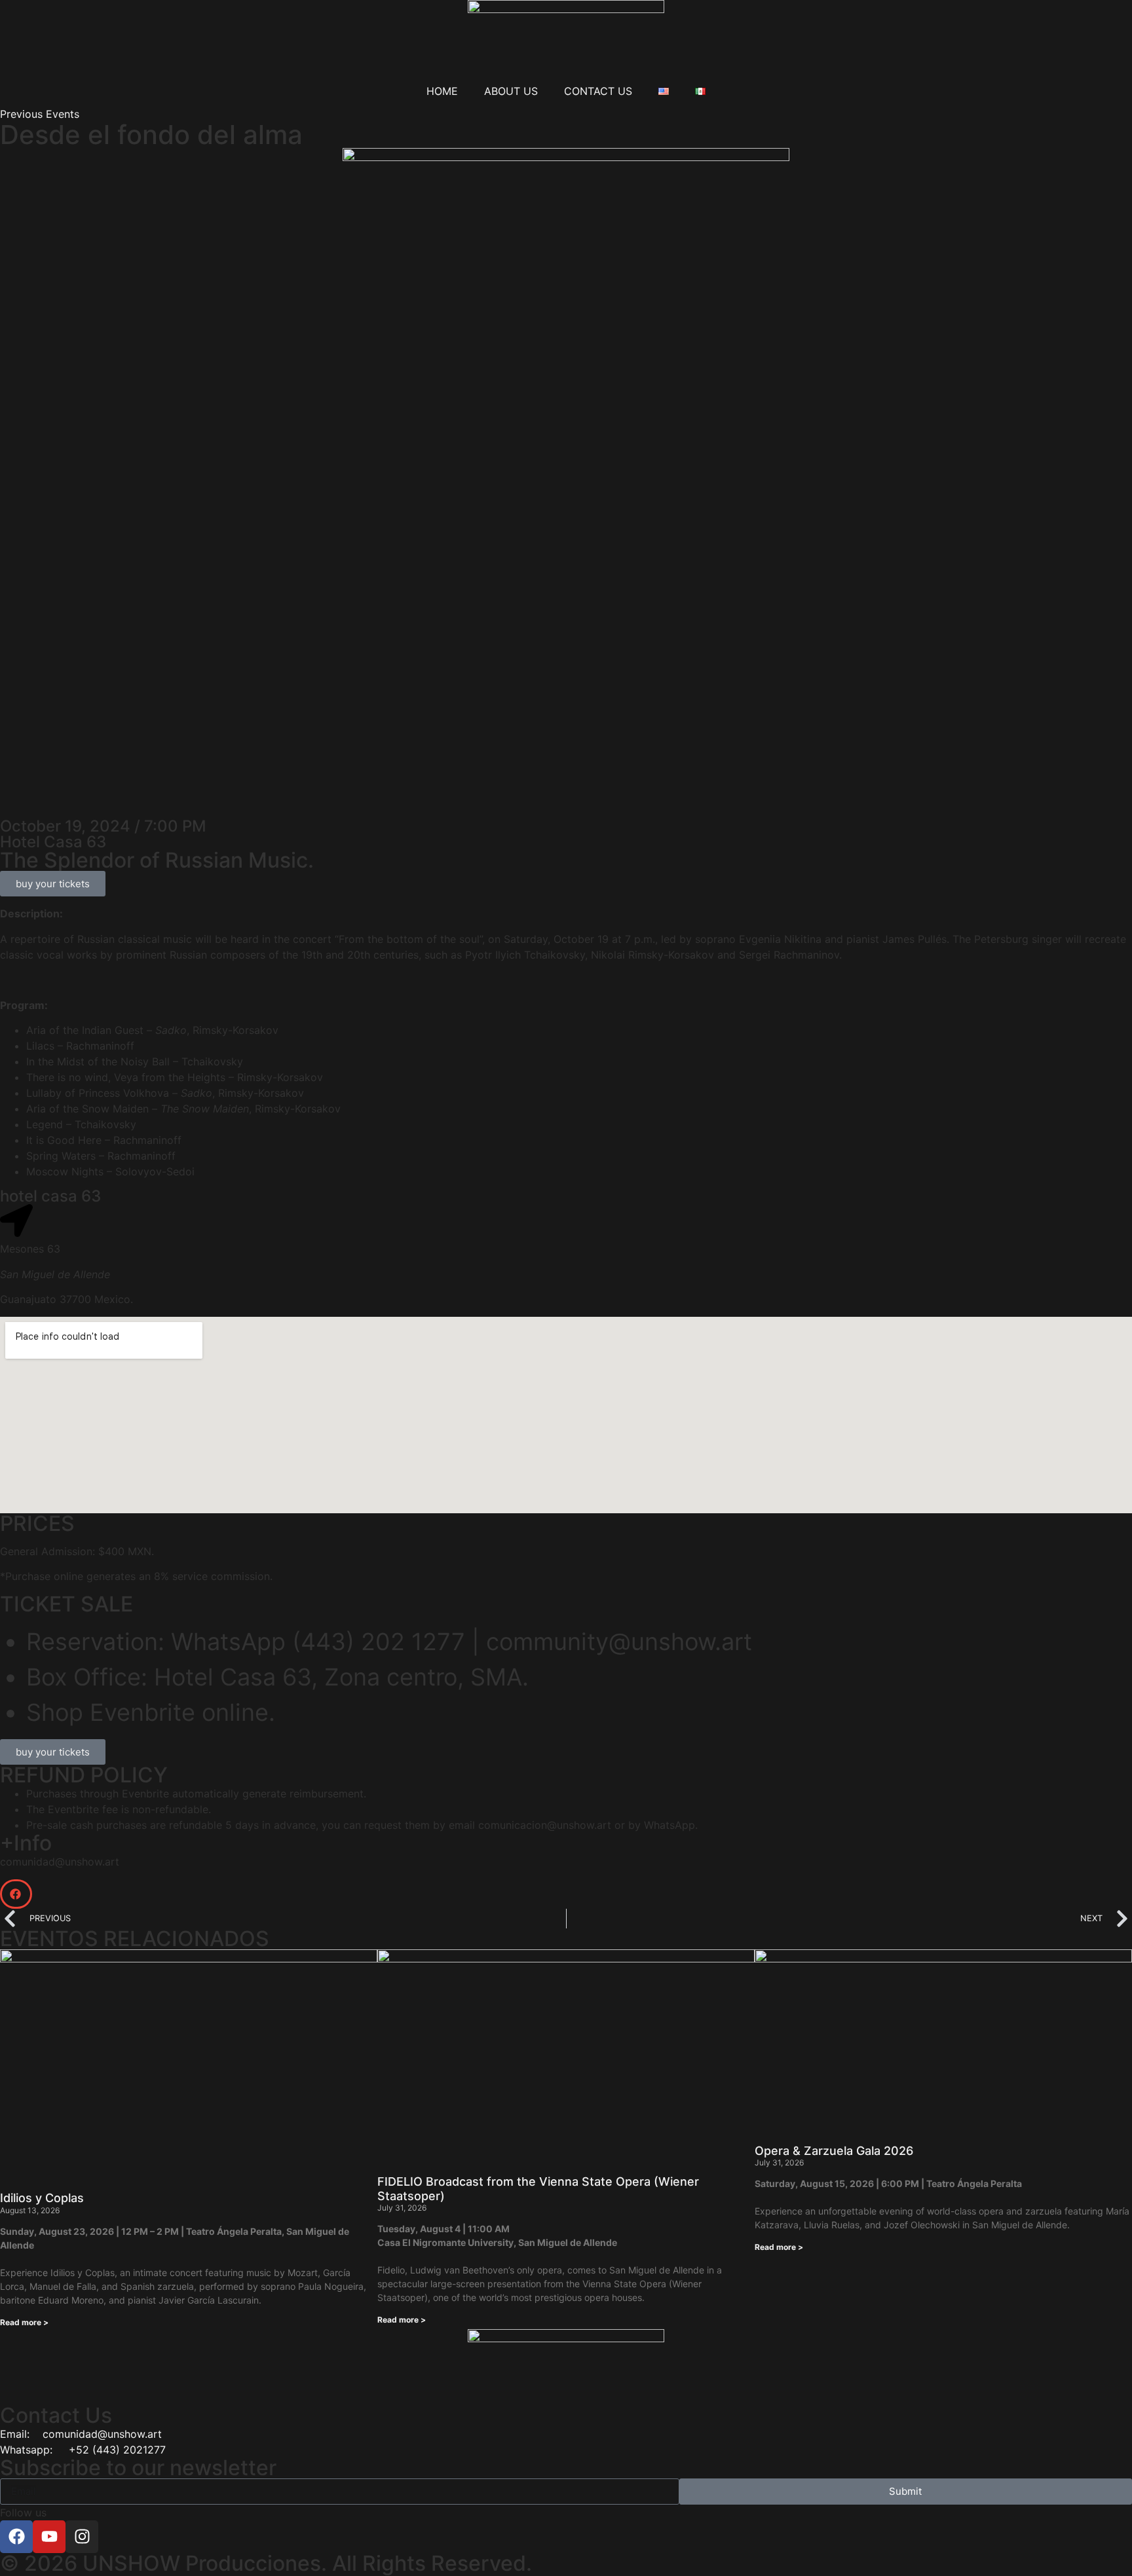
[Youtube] (49, 2537)
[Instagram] (82, 2537)
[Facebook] (16, 2537)
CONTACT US (598, 91)
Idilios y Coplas (42, 2198)
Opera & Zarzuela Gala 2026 (834, 2151)
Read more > (24, 2322)
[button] (16, 1894)
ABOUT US (511, 91)
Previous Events (40, 114)
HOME (442, 91)
